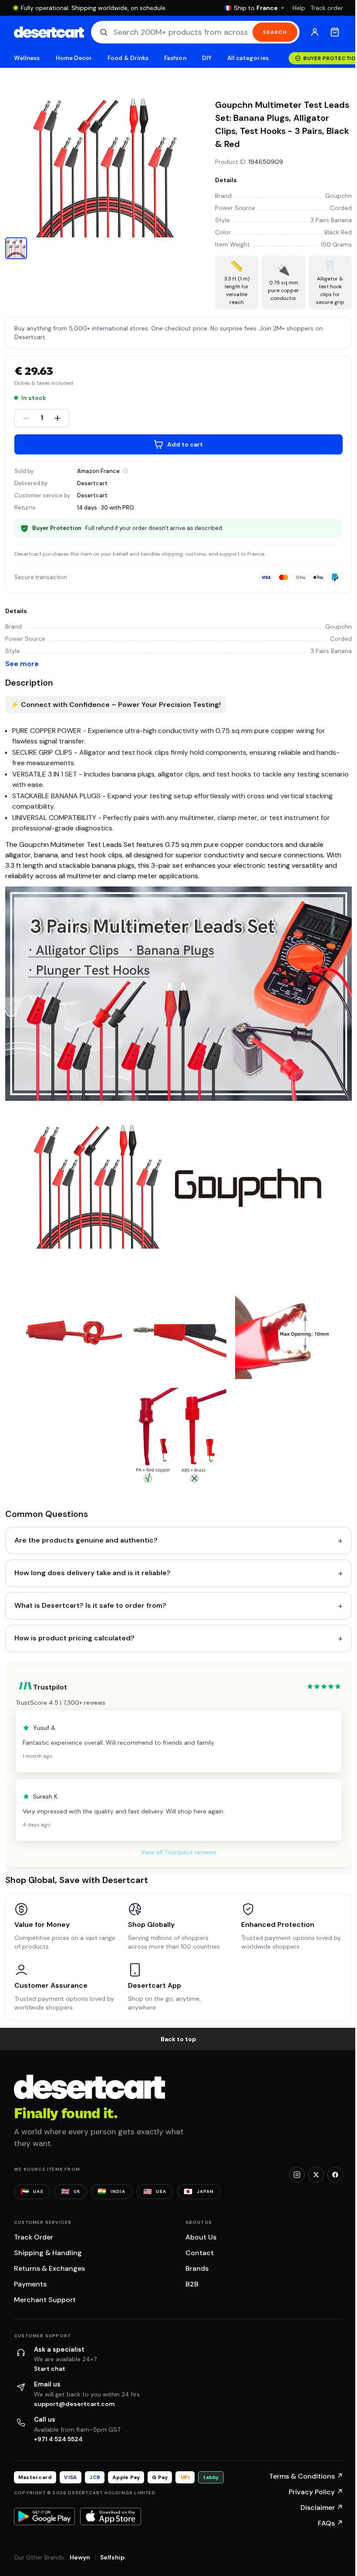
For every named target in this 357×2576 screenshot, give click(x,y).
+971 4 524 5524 (58, 2439)
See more (22, 664)
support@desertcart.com (74, 2404)
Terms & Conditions (306, 2476)
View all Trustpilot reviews (178, 1852)
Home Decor (74, 58)
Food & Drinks (128, 58)
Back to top (178, 2039)
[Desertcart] (49, 32)
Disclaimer (322, 2508)
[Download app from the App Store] (111, 2516)
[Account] (315, 32)
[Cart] (335, 32)
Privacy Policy (316, 2492)
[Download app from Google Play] (44, 2516)
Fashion (175, 58)
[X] (316, 2175)
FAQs (330, 2523)
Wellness (27, 58)
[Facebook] (335, 2175)
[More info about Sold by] (125, 471)
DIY (207, 58)
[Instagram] (297, 2175)
